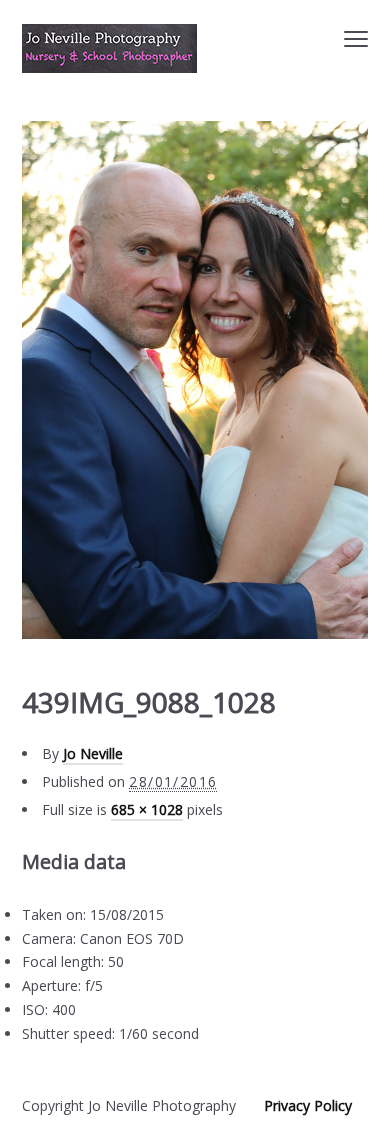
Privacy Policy (308, 1105)
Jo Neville (93, 753)
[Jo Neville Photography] (109, 48)
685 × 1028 (147, 809)
